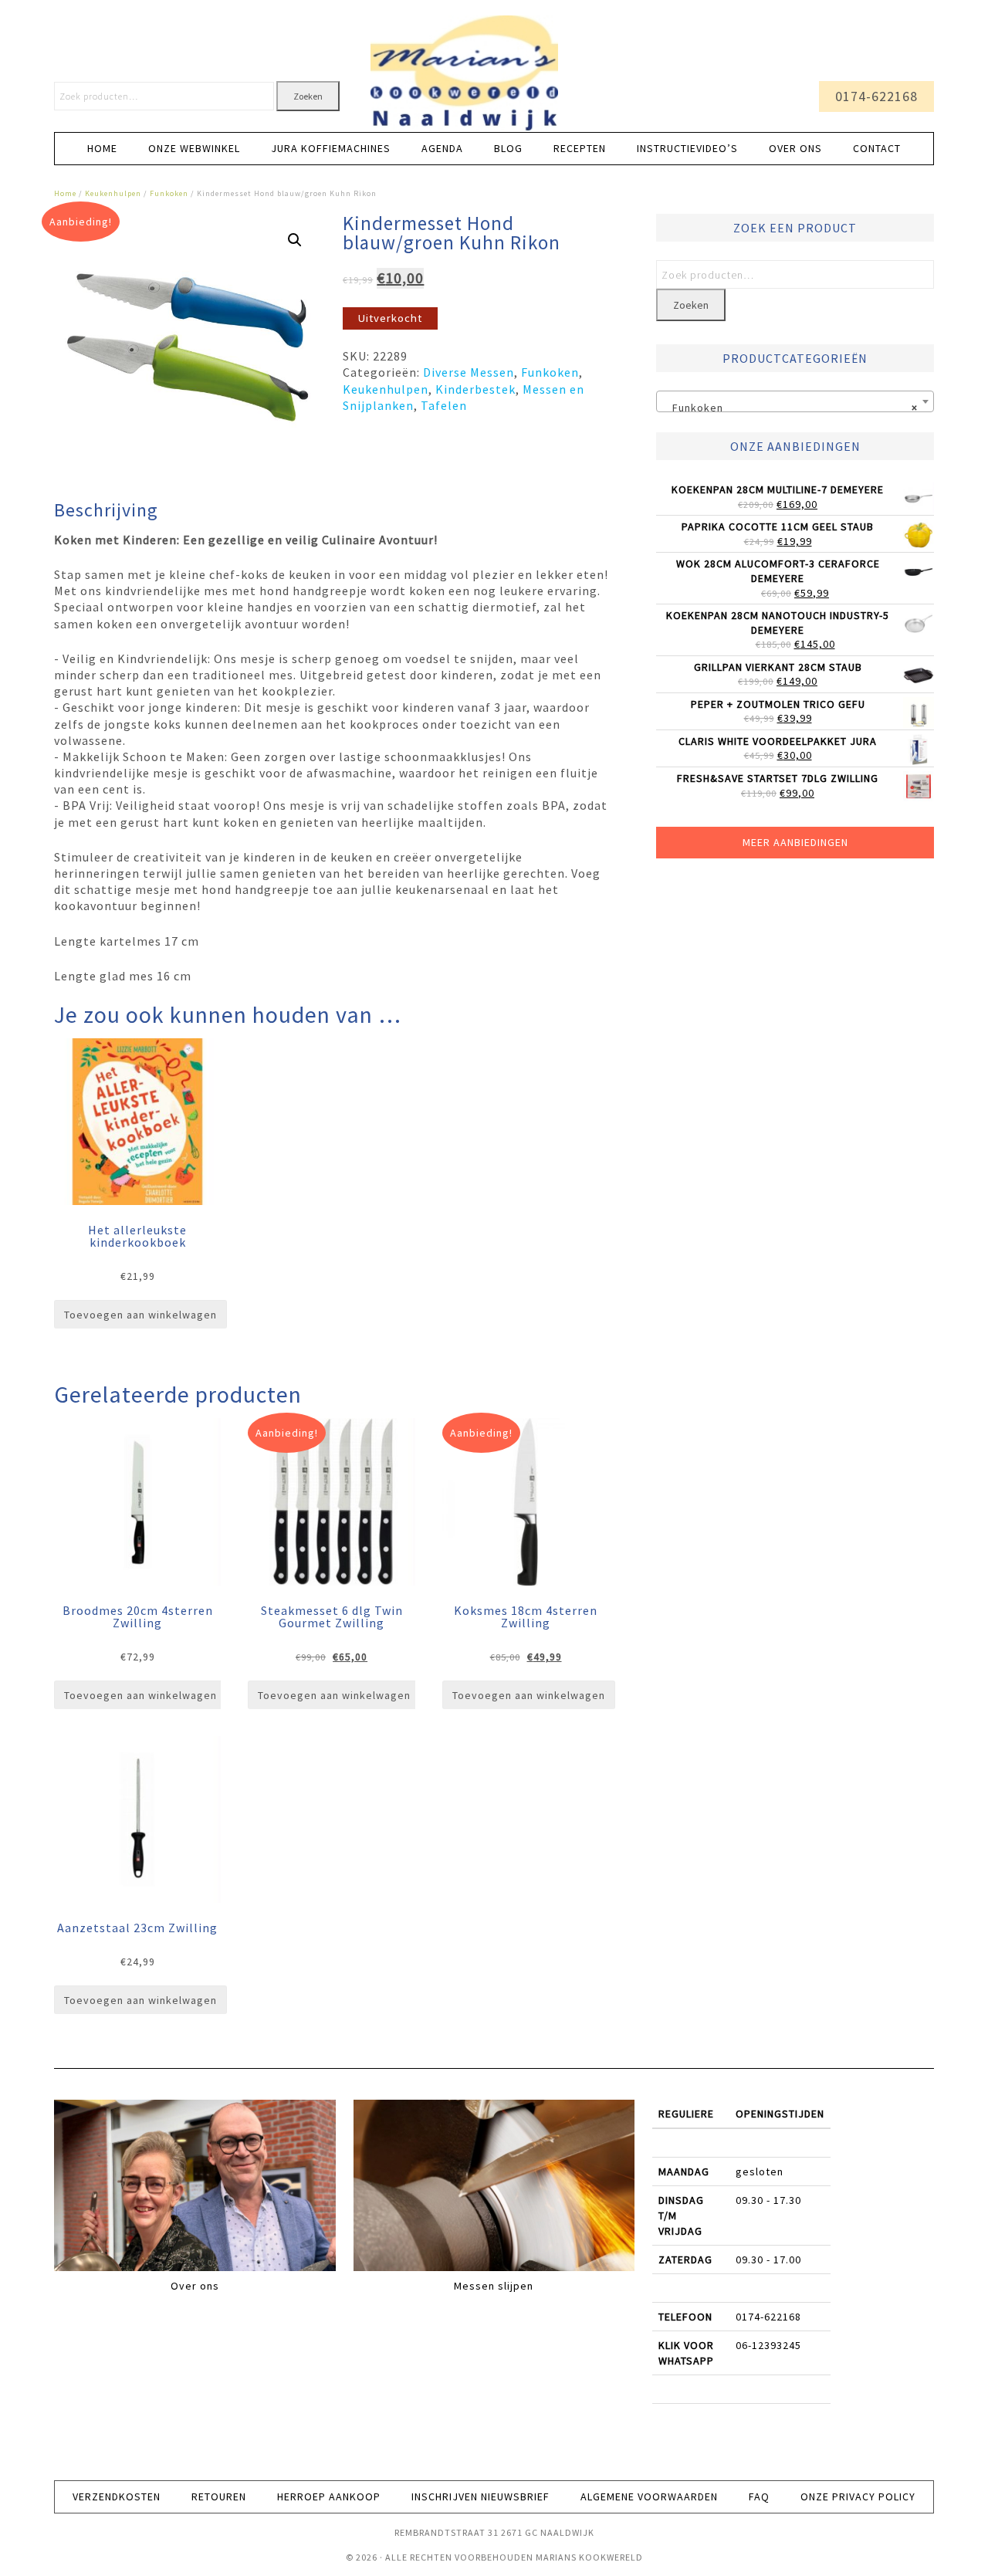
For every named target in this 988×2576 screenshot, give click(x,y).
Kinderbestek (475, 389)
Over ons (195, 2286)
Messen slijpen (494, 2286)
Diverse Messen (469, 372)
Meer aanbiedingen (795, 842)
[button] (295, 240)
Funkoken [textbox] (790, 408)
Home (65, 193)
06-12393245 (768, 2345)
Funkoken (169, 193)
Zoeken (308, 96)
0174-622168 (876, 96)
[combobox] (795, 401)
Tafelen (444, 405)
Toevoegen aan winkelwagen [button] (140, 1315)
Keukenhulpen (113, 193)
